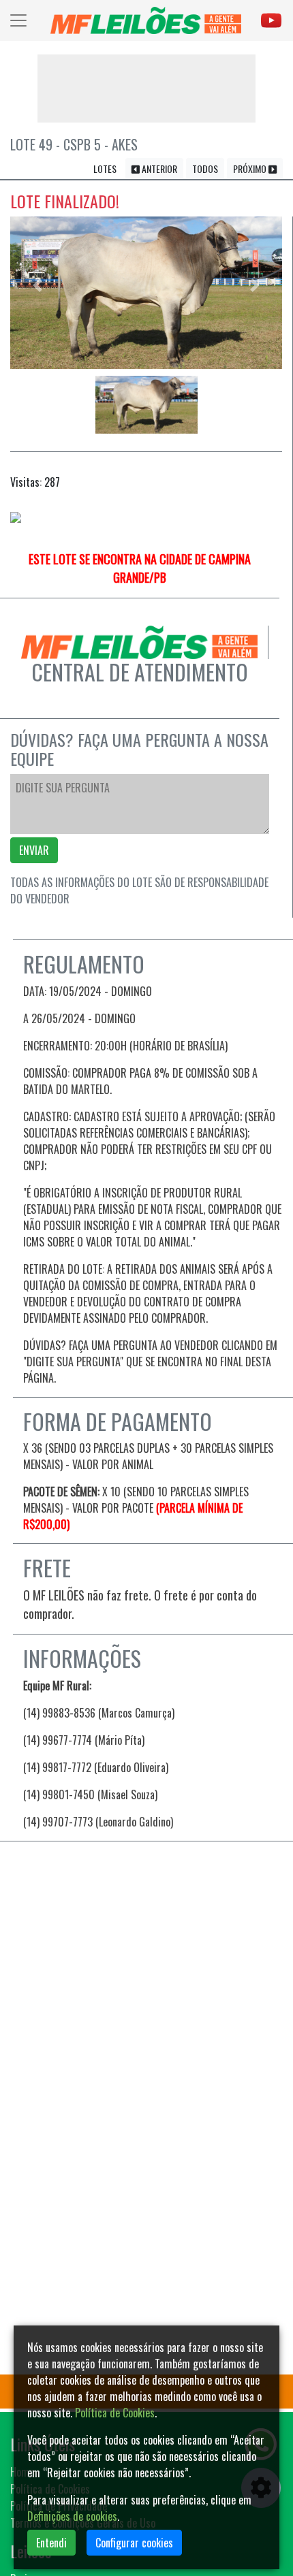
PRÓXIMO (251, 168)
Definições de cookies (72, 2516)
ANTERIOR (158, 168)
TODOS (205, 168)
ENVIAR (34, 850)
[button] (37, 286)
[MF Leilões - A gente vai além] (146, 20)
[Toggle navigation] (18, 20)
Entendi (51, 2543)
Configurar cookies (134, 2543)
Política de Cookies (115, 2413)
